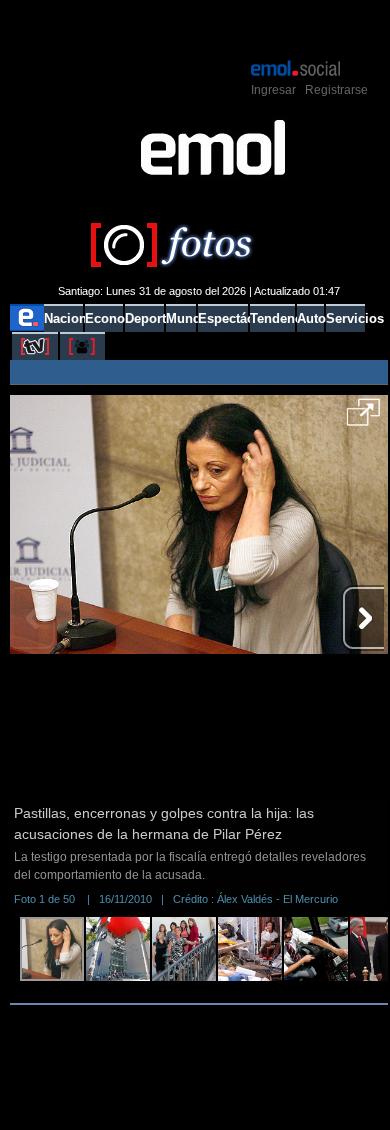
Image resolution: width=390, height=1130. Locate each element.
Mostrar (199, 28)
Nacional (63, 318)
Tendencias (273, 318)
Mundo (181, 318)
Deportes (144, 318)
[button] (363, 419)
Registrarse (336, 90)
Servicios (345, 318)
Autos (310, 318)
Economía (104, 318)
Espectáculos (222, 318)
